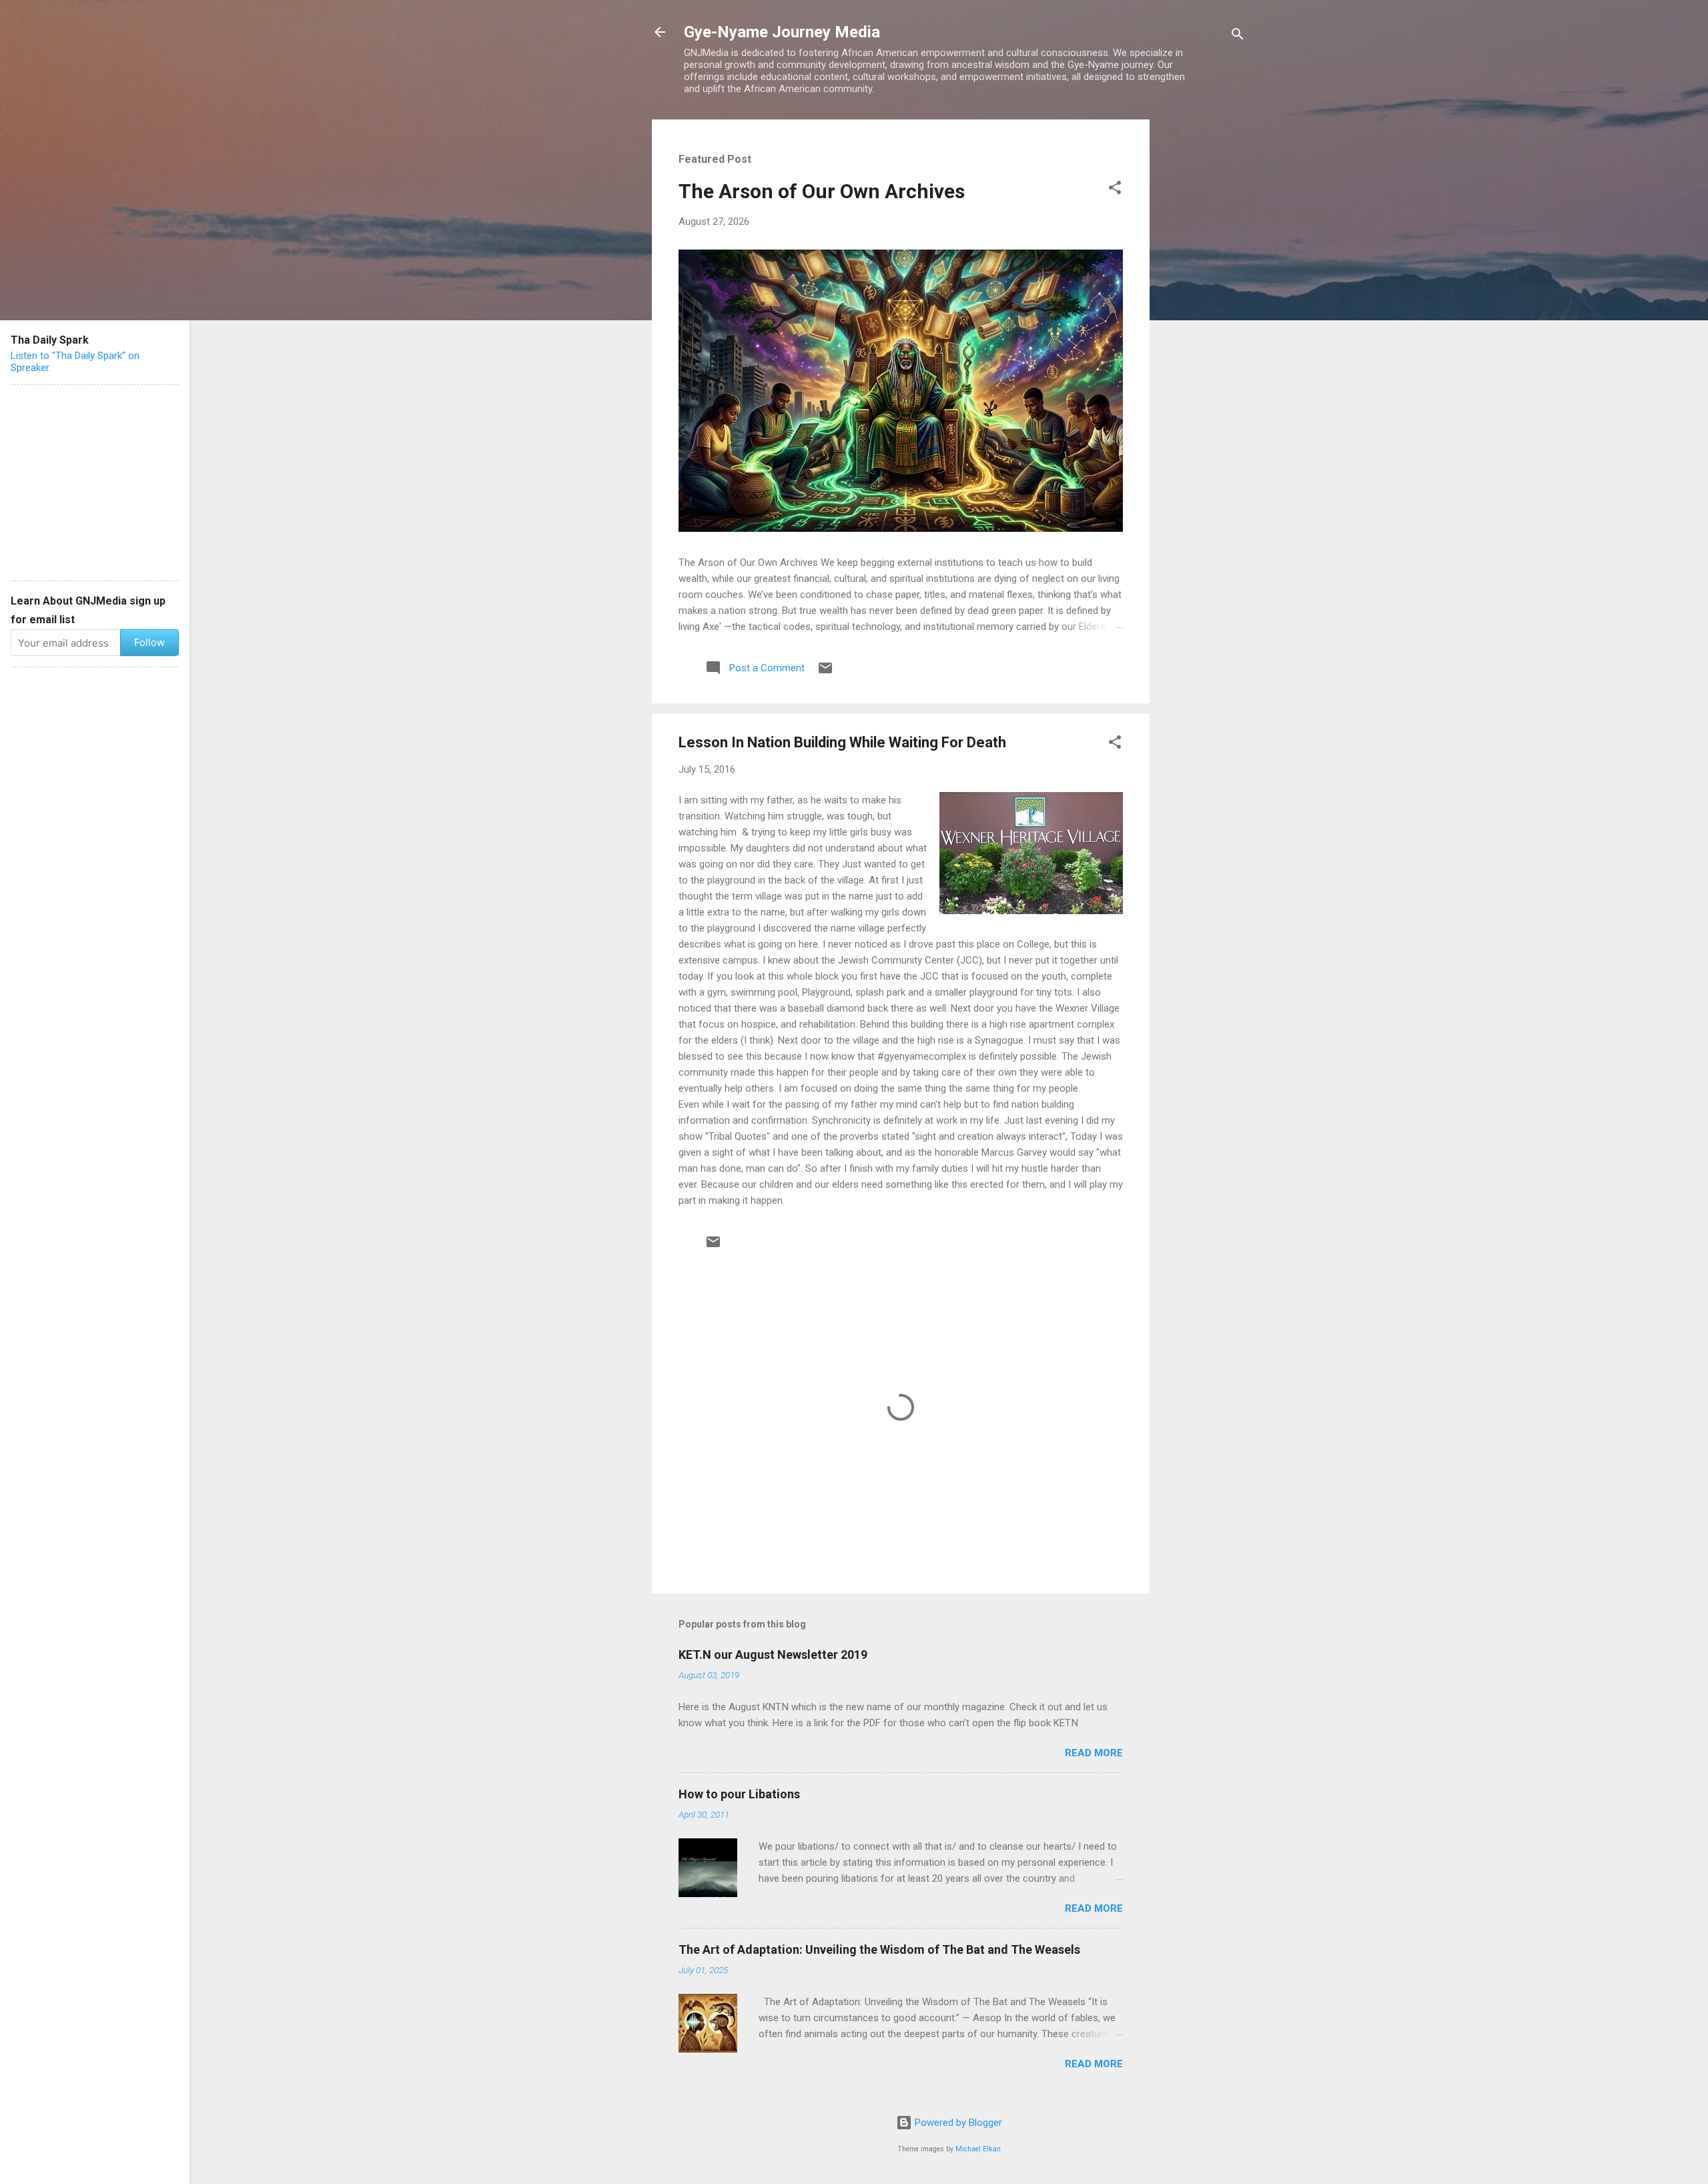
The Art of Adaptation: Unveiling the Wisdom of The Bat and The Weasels (879, 1949)
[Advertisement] (1203, 320)
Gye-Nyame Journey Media (782, 32)
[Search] (1238, 36)
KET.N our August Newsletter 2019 (773, 1655)
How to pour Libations (739, 1794)
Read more (1094, 1753)
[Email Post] (825, 673)
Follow (149, 642)
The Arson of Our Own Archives (822, 191)
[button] (1115, 190)
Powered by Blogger (957, 2123)
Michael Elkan (978, 2149)
